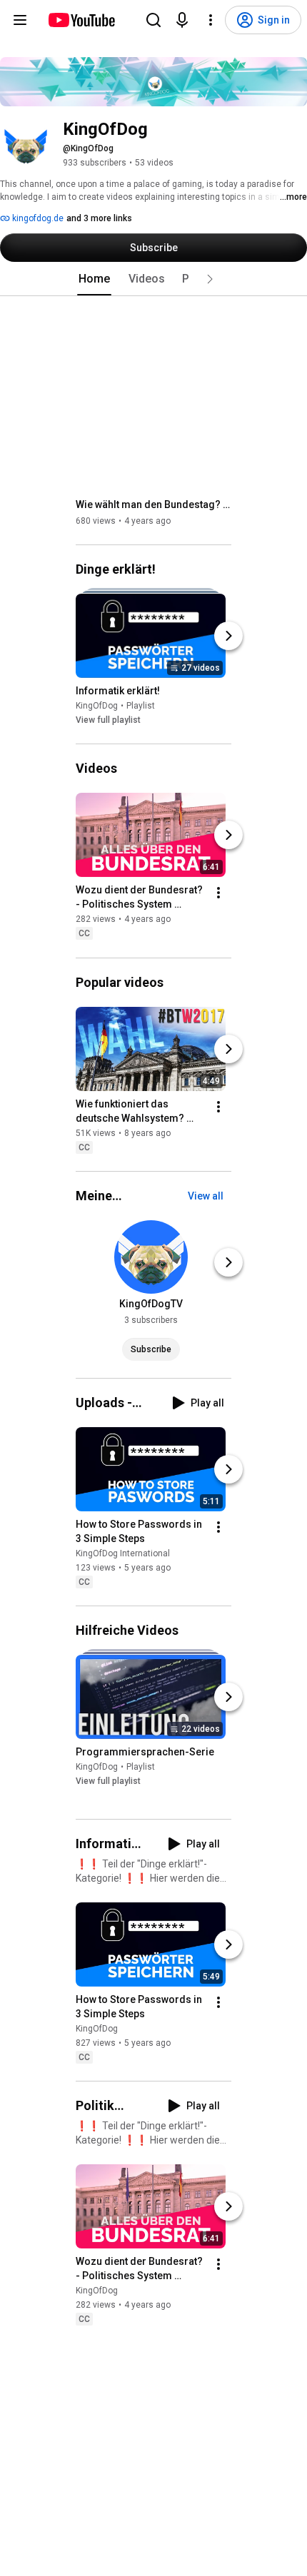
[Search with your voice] (182, 20)
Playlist (141, 706)
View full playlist (108, 720)
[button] (210, 279)
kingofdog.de (37, 218)
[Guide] (20, 20)
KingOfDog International (123, 1553)
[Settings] (211, 20)
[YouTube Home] (81, 20)
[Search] (153, 20)
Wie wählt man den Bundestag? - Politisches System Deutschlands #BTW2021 (154, 504)
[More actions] (218, 893)
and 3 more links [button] (99, 218)
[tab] (94, 279)
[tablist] (153, 279)
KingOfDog (97, 706)
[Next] (228, 636)
